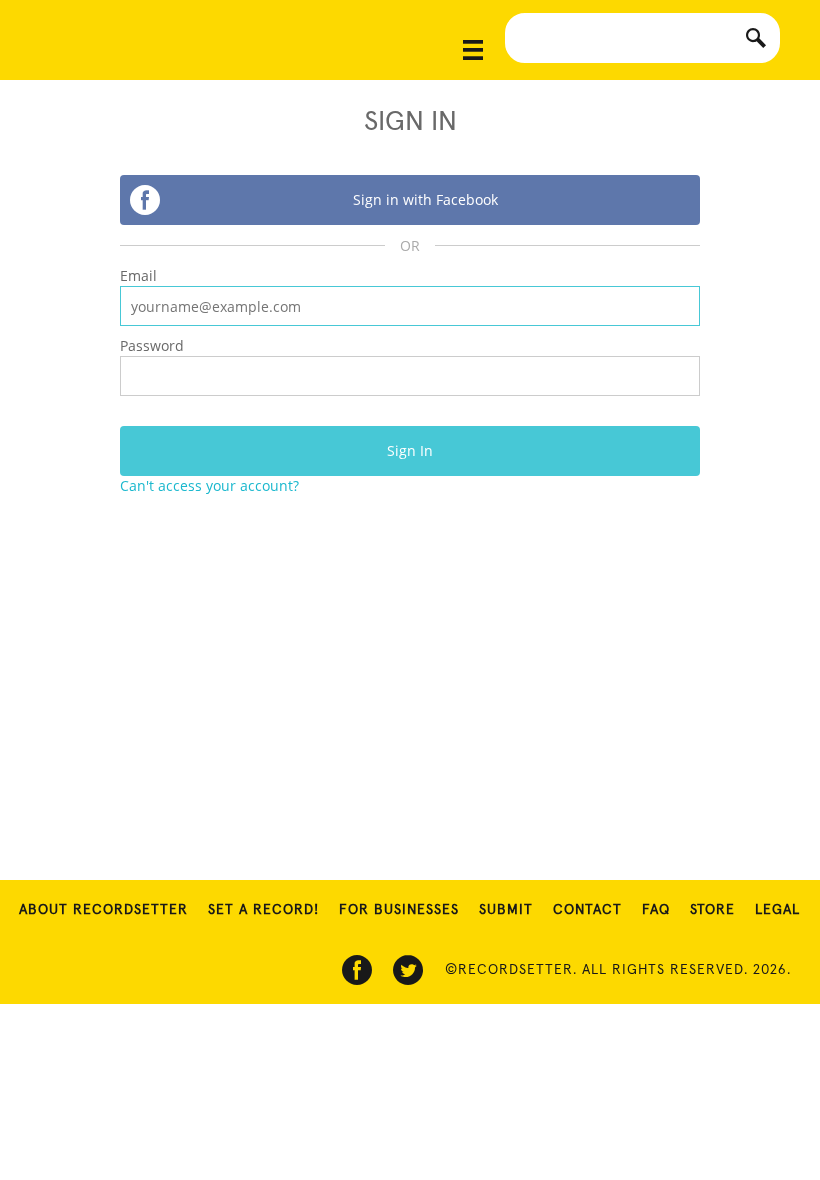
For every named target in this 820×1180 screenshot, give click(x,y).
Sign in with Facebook (425, 199)
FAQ (656, 910)
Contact (587, 910)
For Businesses (399, 910)
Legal (777, 910)
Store (712, 910)
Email (138, 275)
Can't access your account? (209, 485)
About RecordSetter (103, 910)
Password (152, 345)
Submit (506, 910)
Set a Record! (263, 910)
